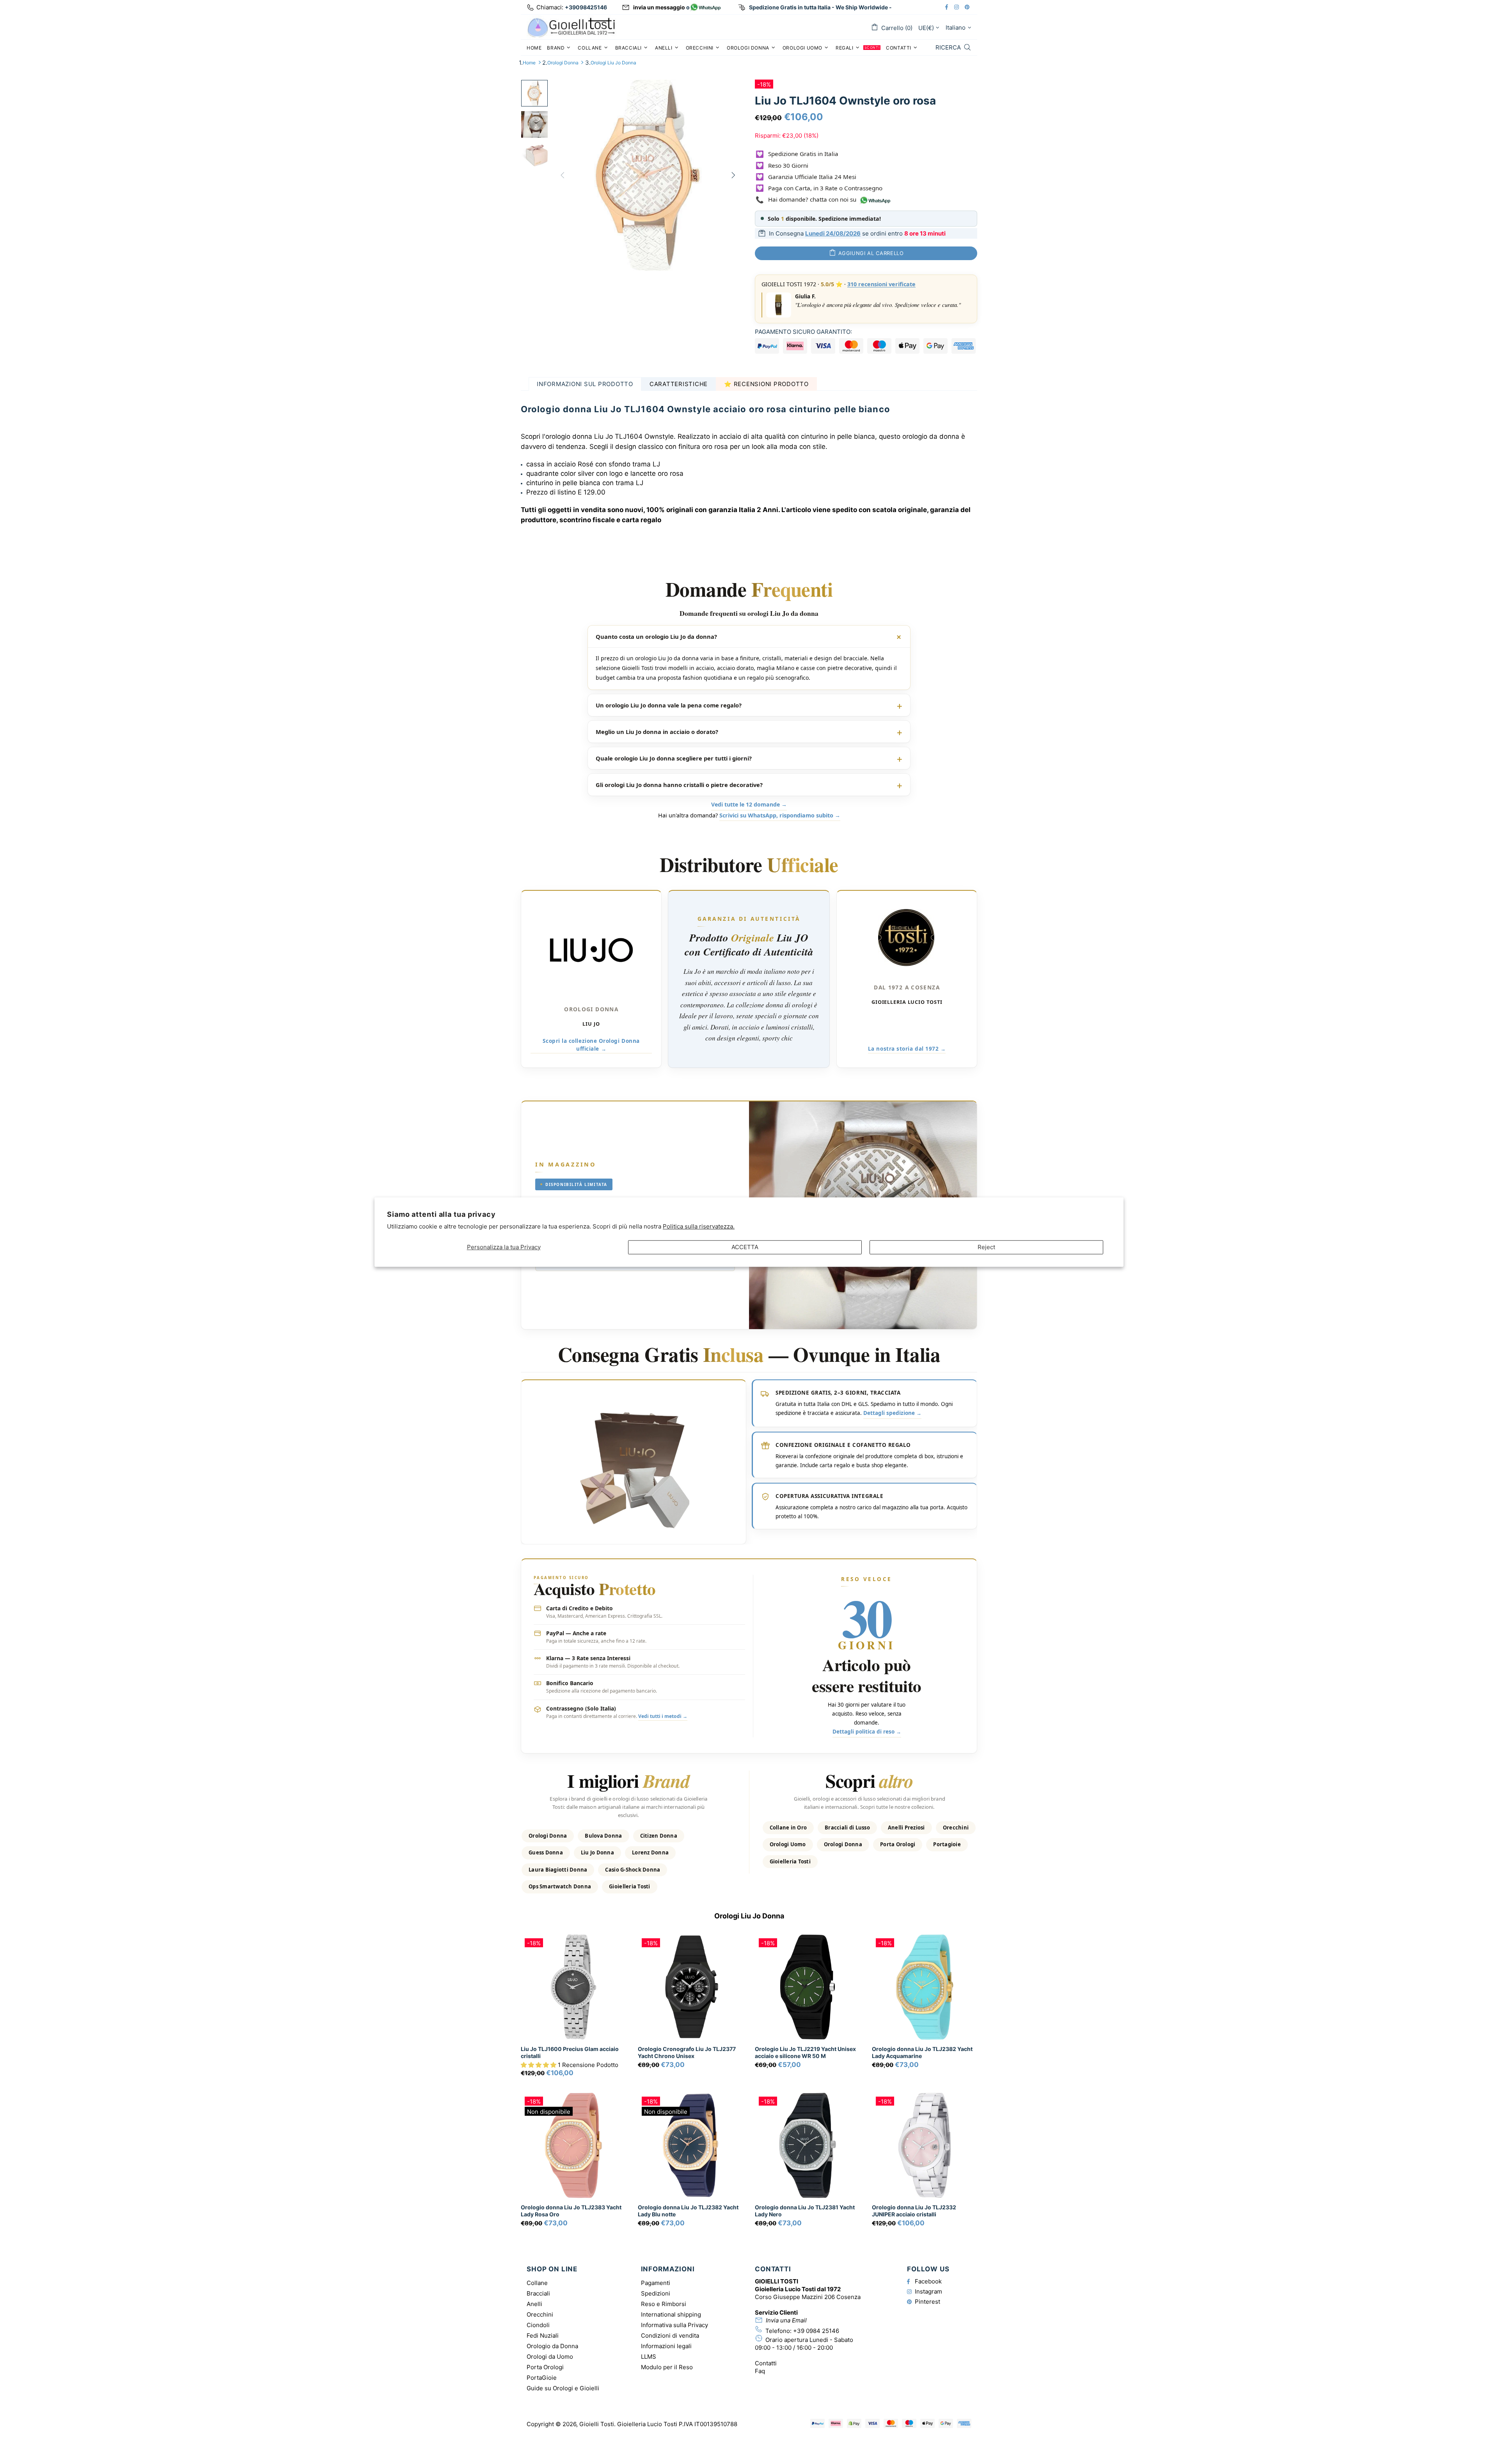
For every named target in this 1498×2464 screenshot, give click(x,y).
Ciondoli (538, 2325)
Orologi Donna (563, 63)
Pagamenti (656, 2283)
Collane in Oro (788, 1828)
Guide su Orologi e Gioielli (563, 2388)
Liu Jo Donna (597, 1852)
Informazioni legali (666, 2346)
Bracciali (538, 2293)
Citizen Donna (659, 1836)
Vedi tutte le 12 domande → (749, 804)
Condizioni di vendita (670, 2335)
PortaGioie (542, 2378)
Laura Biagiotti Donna (558, 1870)
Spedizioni (656, 2293)
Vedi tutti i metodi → (663, 1716)
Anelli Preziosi (906, 1828)
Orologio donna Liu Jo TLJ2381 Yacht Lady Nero (805, 2211)
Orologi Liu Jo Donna (613, 63)
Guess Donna (546, 1852)
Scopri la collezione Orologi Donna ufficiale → (591, 1045)
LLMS (649, 2357)
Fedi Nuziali (543, 2335)
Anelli (534, 2304)
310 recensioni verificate (881, 284)
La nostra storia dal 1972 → (907, 1049)
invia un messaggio (659, 7)
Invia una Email (786, 2320)
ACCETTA (745, 1247)
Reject (986, 1247)
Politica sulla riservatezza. (699, 1226)
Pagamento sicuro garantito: (803, 332)
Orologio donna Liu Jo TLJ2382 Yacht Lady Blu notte (688, 2211)
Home (529, 63)
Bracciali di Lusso (847, 1828)
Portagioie (947, 1844)
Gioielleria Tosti (629, 1886)
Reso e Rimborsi (664, 2304)
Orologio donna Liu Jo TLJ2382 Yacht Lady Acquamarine (922, 2052)
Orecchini (956, 1828)
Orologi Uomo (788, 1844)
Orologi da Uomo (550, 2357)
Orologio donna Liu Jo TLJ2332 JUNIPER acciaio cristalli (914, 2211)
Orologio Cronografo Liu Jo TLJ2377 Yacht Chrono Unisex (687, 2052)
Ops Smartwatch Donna (560, 1886)
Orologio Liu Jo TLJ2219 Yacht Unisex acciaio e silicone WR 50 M (805, 2052)
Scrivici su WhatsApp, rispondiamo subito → (780, 815)
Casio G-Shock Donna (633, 1870)
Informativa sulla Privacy (674, 2325)
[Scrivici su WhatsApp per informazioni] (705, 8)
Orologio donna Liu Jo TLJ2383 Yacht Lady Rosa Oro (571, 2211)
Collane (537, 2283)
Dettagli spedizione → (892, 1413)
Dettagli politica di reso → (867, 1732)
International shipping (671, 2314)
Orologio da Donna (552, 2346)
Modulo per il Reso (667, 2367)
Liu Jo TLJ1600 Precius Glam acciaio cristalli (570, 2052)
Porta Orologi (898, 1844)
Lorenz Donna (650, 1852)
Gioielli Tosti (572, 27)
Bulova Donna (603, 1836)
